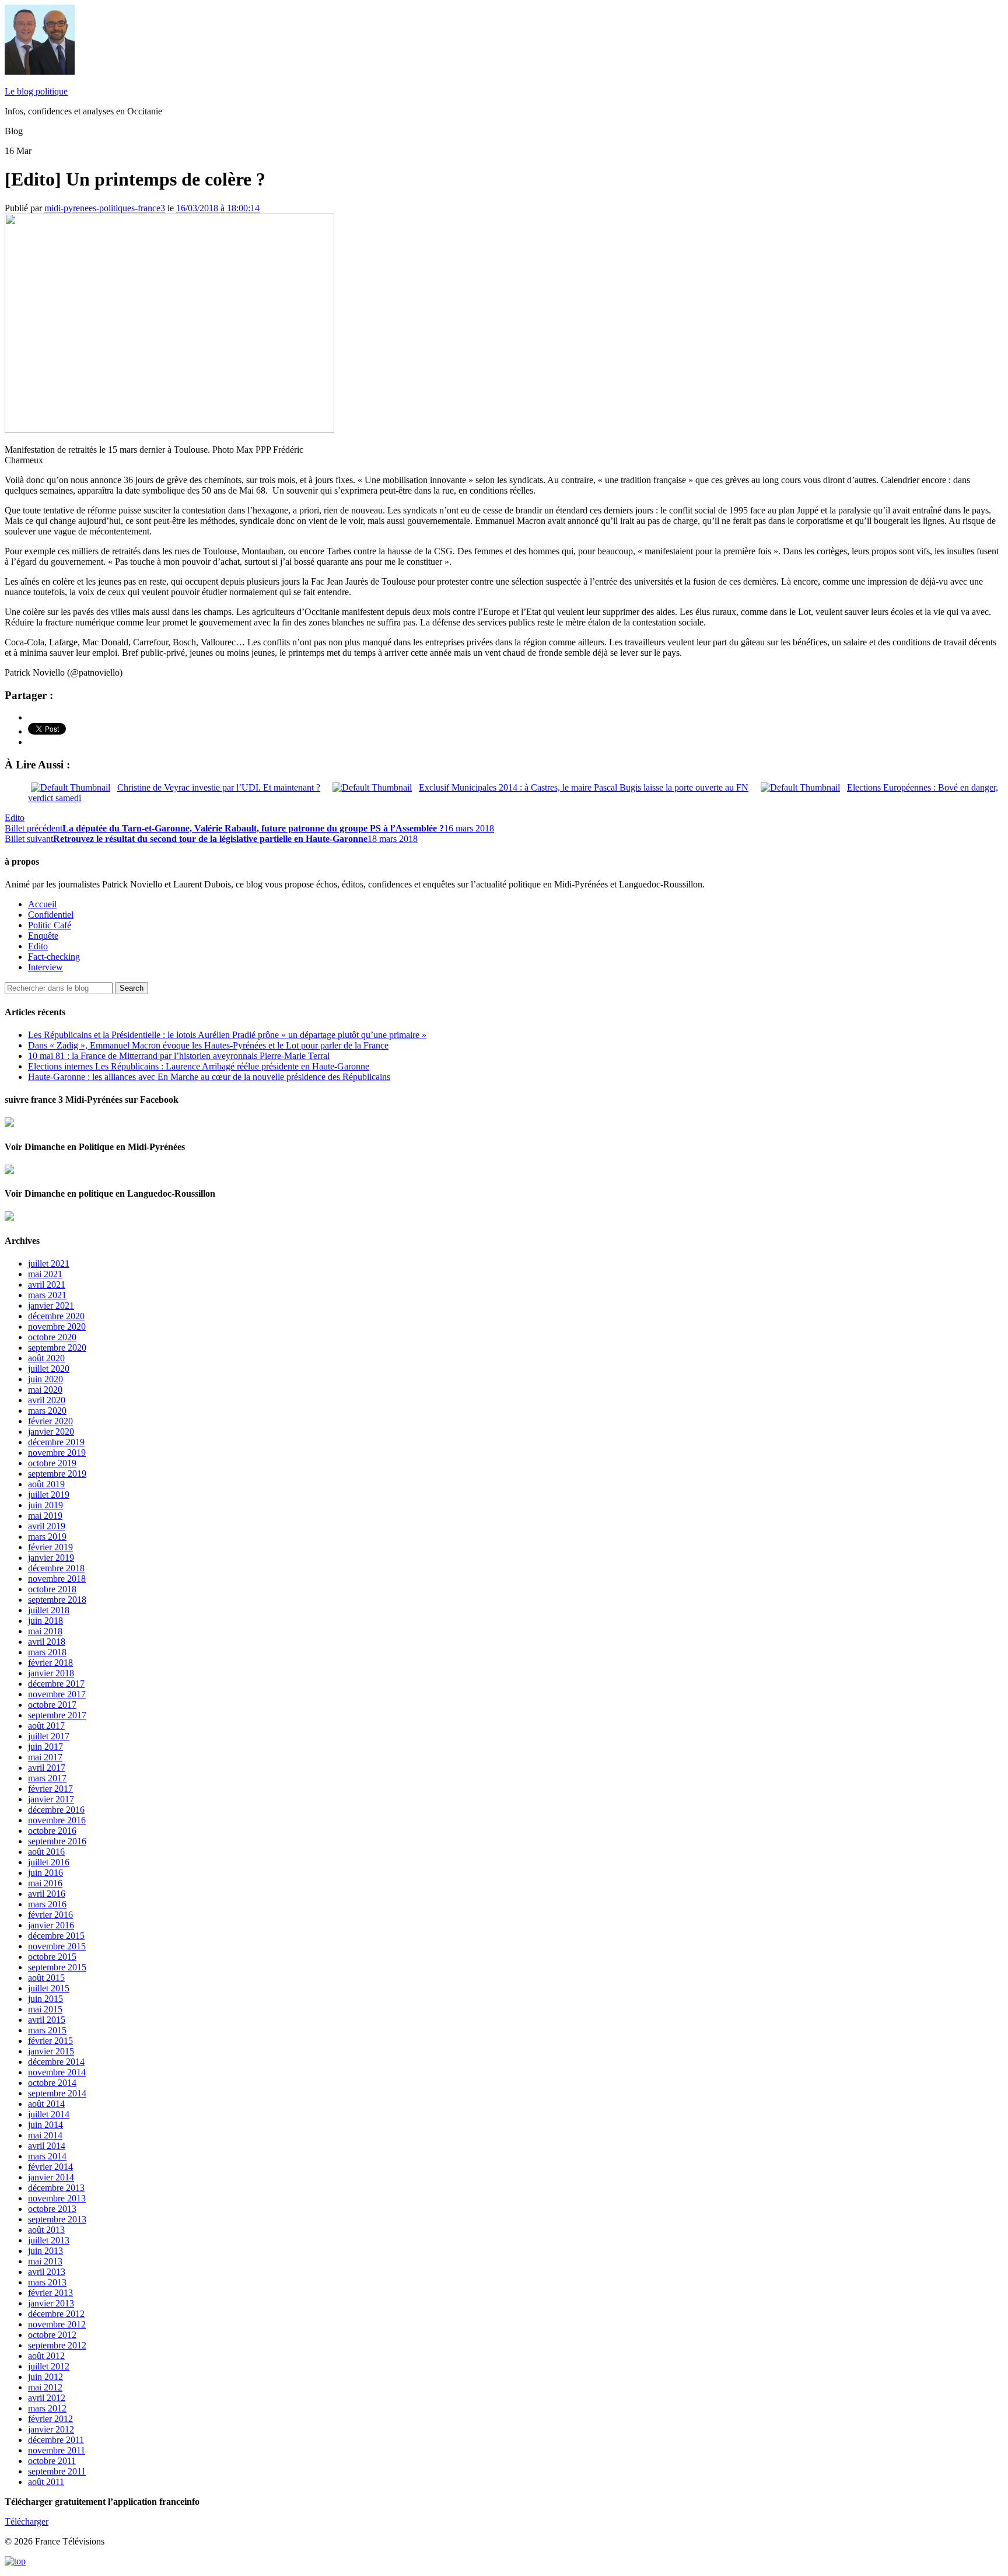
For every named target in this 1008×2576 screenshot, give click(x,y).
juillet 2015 (49, 1988)
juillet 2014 (49, 2114)
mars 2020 (47, 1411)
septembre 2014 (57, 2093)
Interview (45, 967)
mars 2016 (47, 1904)
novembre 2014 (57, 2072)
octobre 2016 (52, 1831)
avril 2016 (47, 1894)
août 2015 (46, 1978)
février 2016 (50, 1915)
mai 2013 (45, 2261)
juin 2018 (45, 1621)
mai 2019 (45, 1516)
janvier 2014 (51, 2177)
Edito (15, 818)
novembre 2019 (57, 1453)
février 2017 (50, 1789)
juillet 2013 (49, 2240)
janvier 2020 (51, 1432)
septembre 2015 (57, 1967)
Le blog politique (36, 91)
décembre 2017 (56, 1684)
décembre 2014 (56, 2062)
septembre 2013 (57, 2219)
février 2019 (50, 1547)
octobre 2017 (52, 1705)
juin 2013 (45, 2251)
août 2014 (46, 2104)
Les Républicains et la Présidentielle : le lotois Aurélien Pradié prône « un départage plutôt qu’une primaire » (227, 1035)
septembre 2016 (57, 1841)
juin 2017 (45, 1747)
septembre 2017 (57, 1715)
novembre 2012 (57, 2324)
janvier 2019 (51, 1558)
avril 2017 (47, 1768)
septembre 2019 (57, 1474)
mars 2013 (47, 2282)
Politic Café (50, 925)
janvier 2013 (51, 2303)
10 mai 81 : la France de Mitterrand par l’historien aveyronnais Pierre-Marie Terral (179, 1056)
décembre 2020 (56, 1316)
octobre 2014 (52, 2083)
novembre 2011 (57, 2450)
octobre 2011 (52, 2461)
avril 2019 (47, 1526)
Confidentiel (51, 915)
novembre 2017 (57, 1694)
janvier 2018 (51, 1673)
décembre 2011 (56, 2440)
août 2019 (46, 1484)
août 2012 (46, 2356)
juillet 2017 (49, 1736)
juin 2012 (45, 2377)
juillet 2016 (49, 1862)
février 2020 (50, 1421)
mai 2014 (45, 2135)
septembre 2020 (57, 1348)
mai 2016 (45, 1883)
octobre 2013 (52, 2209)
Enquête (43, 936)
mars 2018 (47, 1652)
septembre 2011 (57, 2471)
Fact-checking (54, 957)
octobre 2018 (52, 1589)
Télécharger (27, 2521)
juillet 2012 (49, 2366)
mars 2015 (47, 2030)
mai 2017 (45, 1757)
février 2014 (50, 2167)
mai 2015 (45, 2009)
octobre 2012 (52, 2335)
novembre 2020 (57, 1327)
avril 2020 (47, 1400)
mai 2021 (45, 1274)
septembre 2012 (57, 2345)
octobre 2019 (52, 1463)
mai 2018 (45, 1631)
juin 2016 (45, 1873)
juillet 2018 (49, 1610)
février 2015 (50, 2041)
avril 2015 (47, 2020)
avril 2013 (47, 2272)
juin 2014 (45, 2125)
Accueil (42, 904)
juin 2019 (45, 1505)
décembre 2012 (56, 2314)
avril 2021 (47, 1284)
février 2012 (50, 2419)
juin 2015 (45, 1999)
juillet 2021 (49, 1263)
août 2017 (46, 1726)
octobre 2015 (52, 1957)
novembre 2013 (57, 2198)
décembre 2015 (56, 1936)
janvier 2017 (51, 1799)
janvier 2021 (51, 1306)
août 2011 (46, 2482)
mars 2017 (47, 1778)
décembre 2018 (56, 1568)
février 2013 (50, 2293)
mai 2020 (45, 1390)
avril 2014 (47, 2146)
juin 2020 (45, 1379)
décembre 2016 (56, 1810)
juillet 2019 (49, 1495)
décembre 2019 (56, 1442)
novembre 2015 (57, 1946)
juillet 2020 (49, 1369)
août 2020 (46, 1358)
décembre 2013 (56, 2188)
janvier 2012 (51, 2429)
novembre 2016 (57, 1820)
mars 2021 (47, 1295)
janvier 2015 (51, 2051)
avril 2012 (47, 2398)
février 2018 (50, 1663)
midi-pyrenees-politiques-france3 (105, 208)
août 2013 (46, 2230)
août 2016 (46, 1852)
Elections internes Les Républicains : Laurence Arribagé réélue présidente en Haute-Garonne (199, 1066)
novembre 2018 (57, 1579)
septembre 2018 (57, 1600)
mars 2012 (47, 2408)
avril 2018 (47, 1642)
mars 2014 (47, 2156)
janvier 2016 (51, 1925)
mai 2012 (45, 2387)
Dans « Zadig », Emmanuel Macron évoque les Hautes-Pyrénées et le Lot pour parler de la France (208, 1045)
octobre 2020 (52, 1337)
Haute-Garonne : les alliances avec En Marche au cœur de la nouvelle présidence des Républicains (209, 1077)
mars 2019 (47, 1537)
